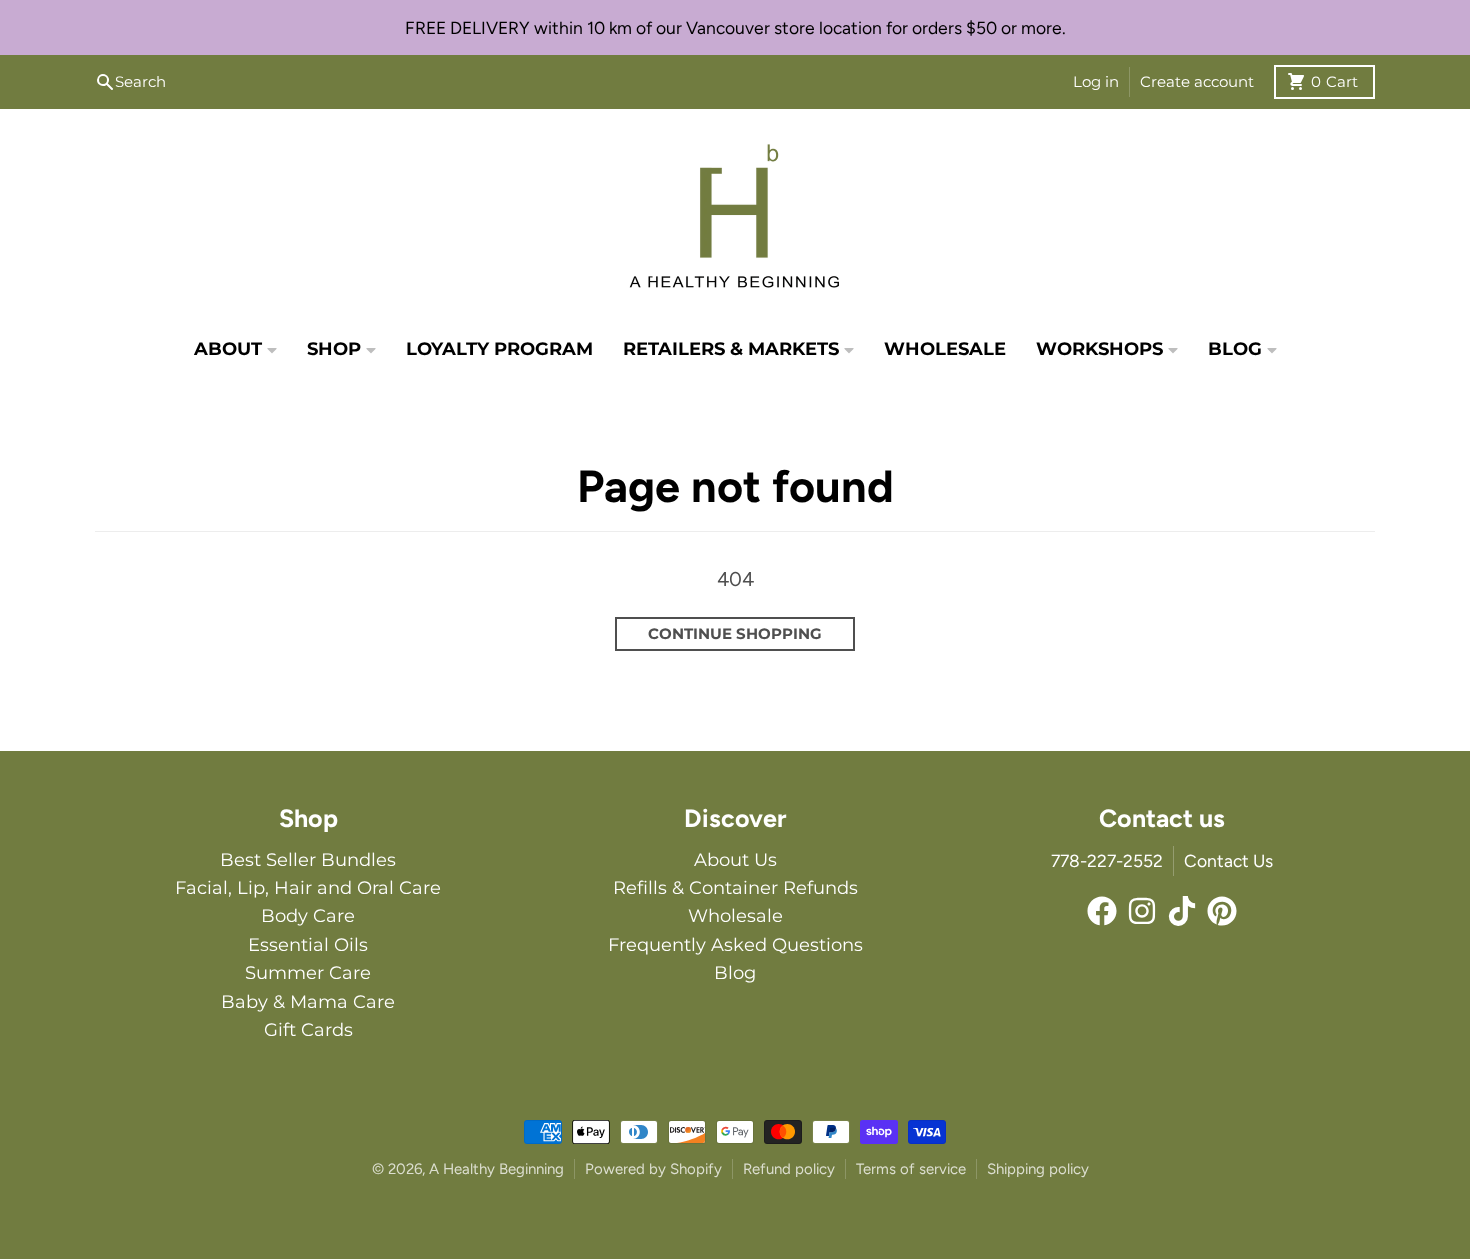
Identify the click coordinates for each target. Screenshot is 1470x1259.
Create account (1197, 81)
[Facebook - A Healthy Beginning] (1102, 911)
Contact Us (1228, 860)
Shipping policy (1038, 1169)
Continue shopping (735, 633)
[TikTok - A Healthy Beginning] (1182, 911)
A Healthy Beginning (496, 1169)
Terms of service (911, 1169)
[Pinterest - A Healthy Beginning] (1222, 911)
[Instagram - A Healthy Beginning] (1142, 911)
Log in (1096, 81)
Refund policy (789, 1169)
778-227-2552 (1107, 860)
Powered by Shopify (653, 1169)
